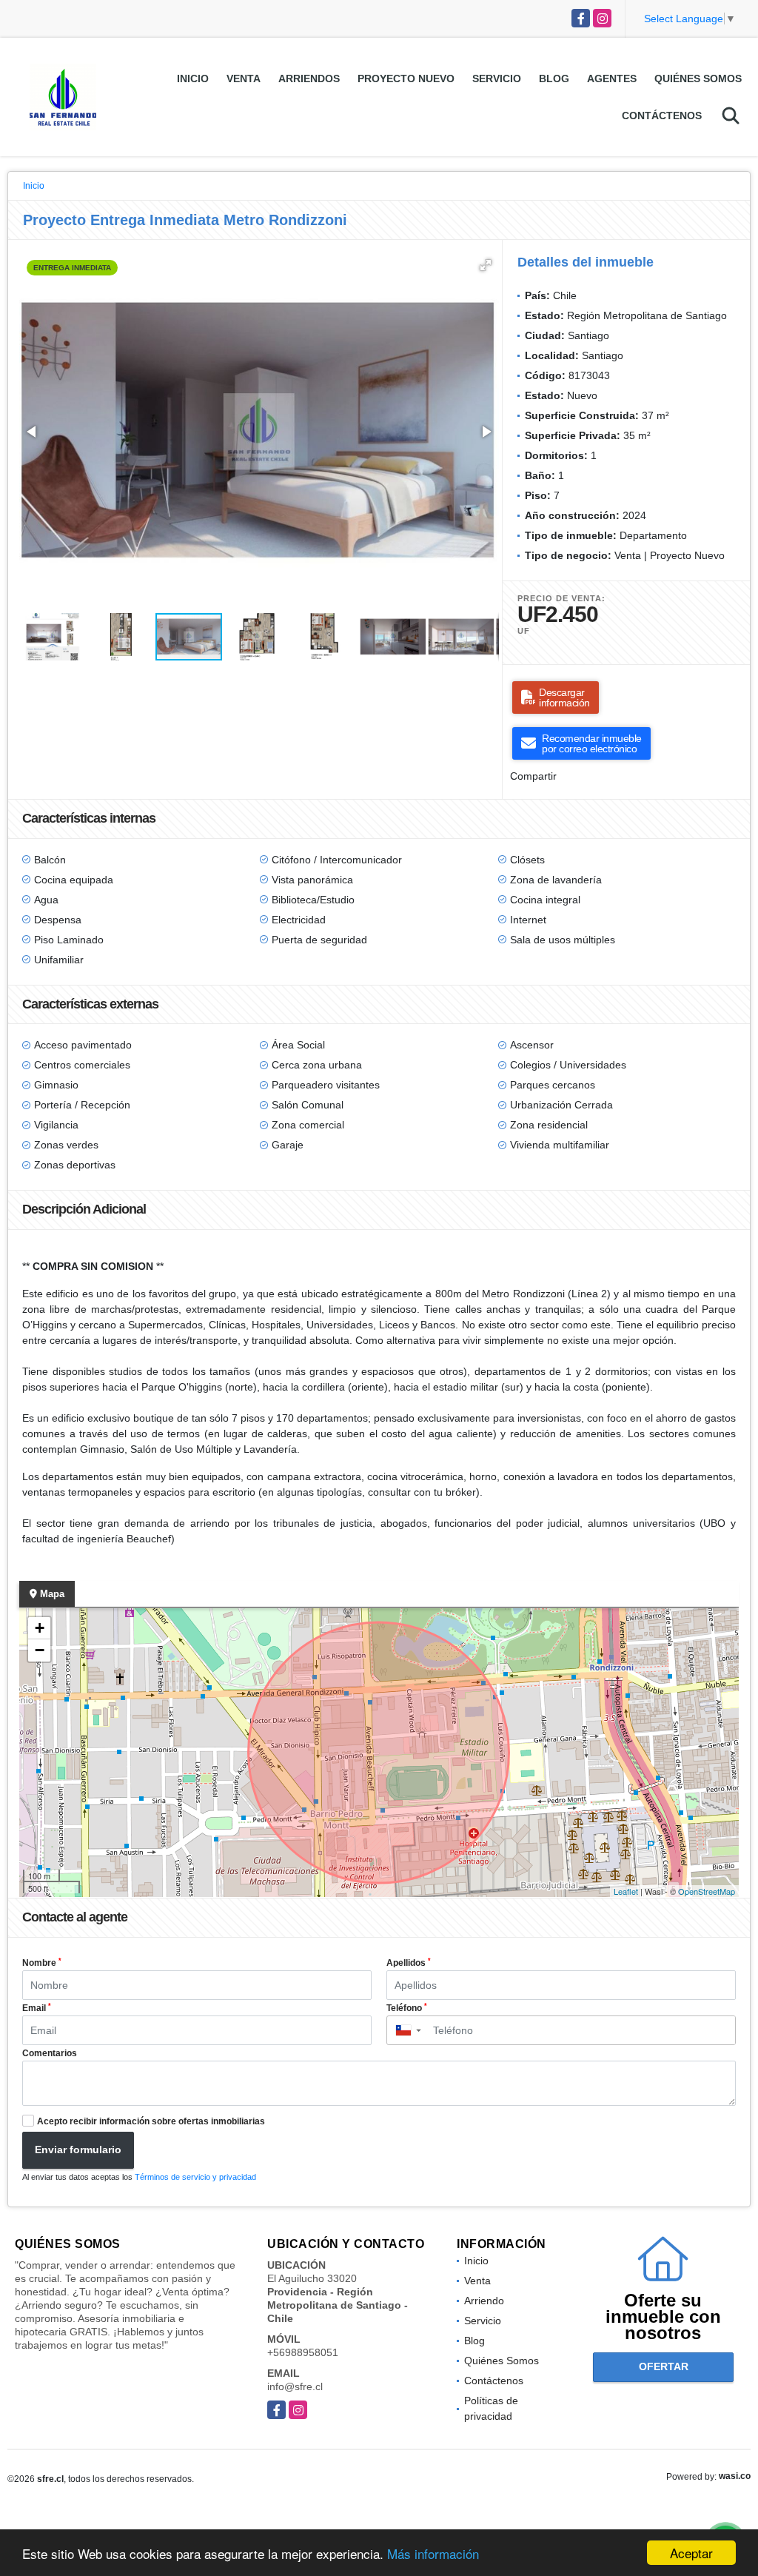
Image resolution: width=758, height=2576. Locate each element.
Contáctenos (662, 116)
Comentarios (50, 2053)
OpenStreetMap (707, 1891)
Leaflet (626, 1891)
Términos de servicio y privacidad (195, 2177)
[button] (486, 265)
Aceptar (691, 2553)
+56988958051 (303, 2352)
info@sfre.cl (295, 2386)
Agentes (612, 78)
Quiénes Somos (698, 78)
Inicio (193, 78)
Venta (244, 78)
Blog (554, 78)
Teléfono (407, 2008)
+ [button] (40, 1628)
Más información (433, 2553)
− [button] (40, 1650)
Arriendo (484, 2301)
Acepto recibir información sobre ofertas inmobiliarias (151, 2121)
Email (37, 2008)
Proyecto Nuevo (406, 78)
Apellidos (409, 1963)
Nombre (42, 1963)
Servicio (497, 78)
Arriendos (309, 78)
